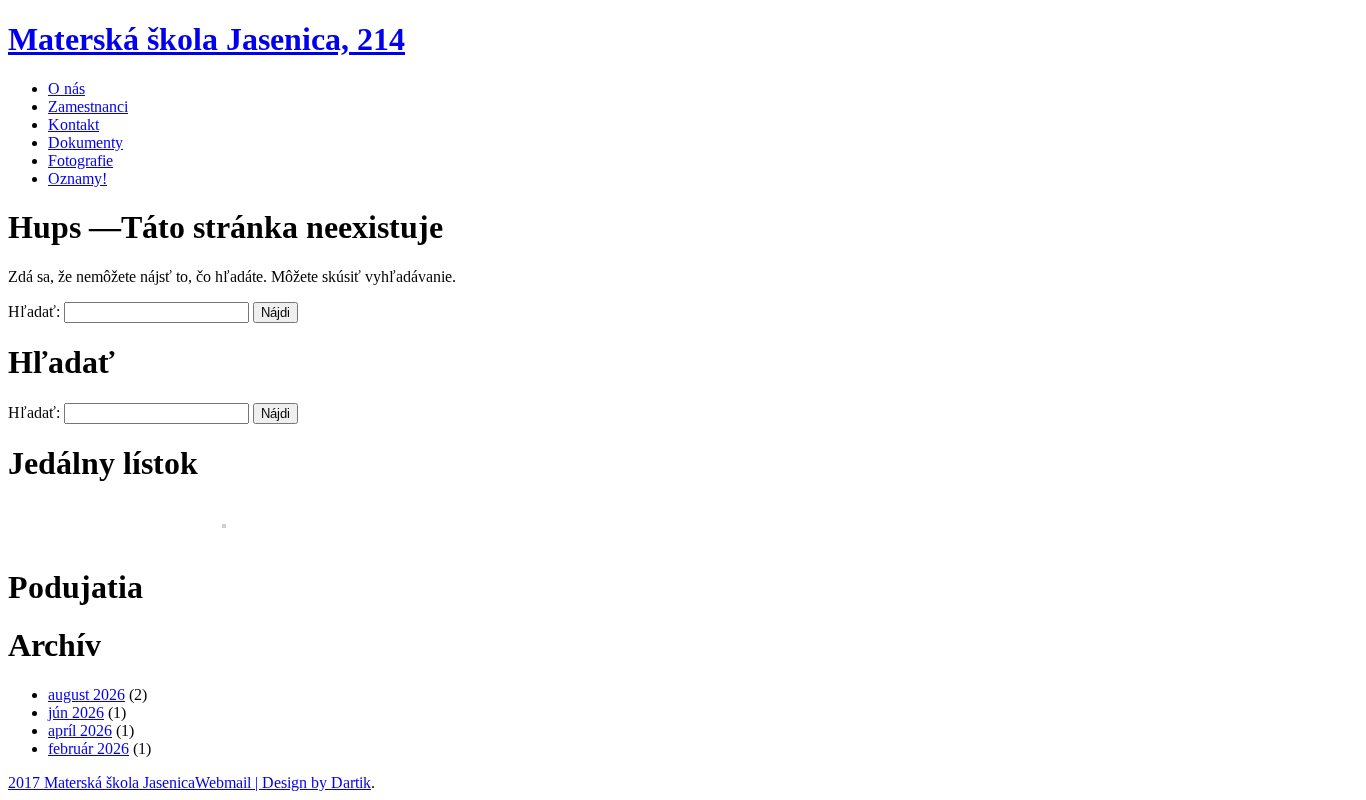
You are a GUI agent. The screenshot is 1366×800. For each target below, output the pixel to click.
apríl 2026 (80, 730)
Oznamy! (77, 178)
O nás (66, 88)
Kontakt (73, 124)
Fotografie (80, 160)
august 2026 (86, 694)
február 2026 (88, 748)
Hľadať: (34, 311)
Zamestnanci (88, 106)
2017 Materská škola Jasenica (101, 782)
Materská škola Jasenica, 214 (206, 39)
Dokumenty (85, 142)
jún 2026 (76, 712)
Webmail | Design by (263, 782)
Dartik (351, 782)
